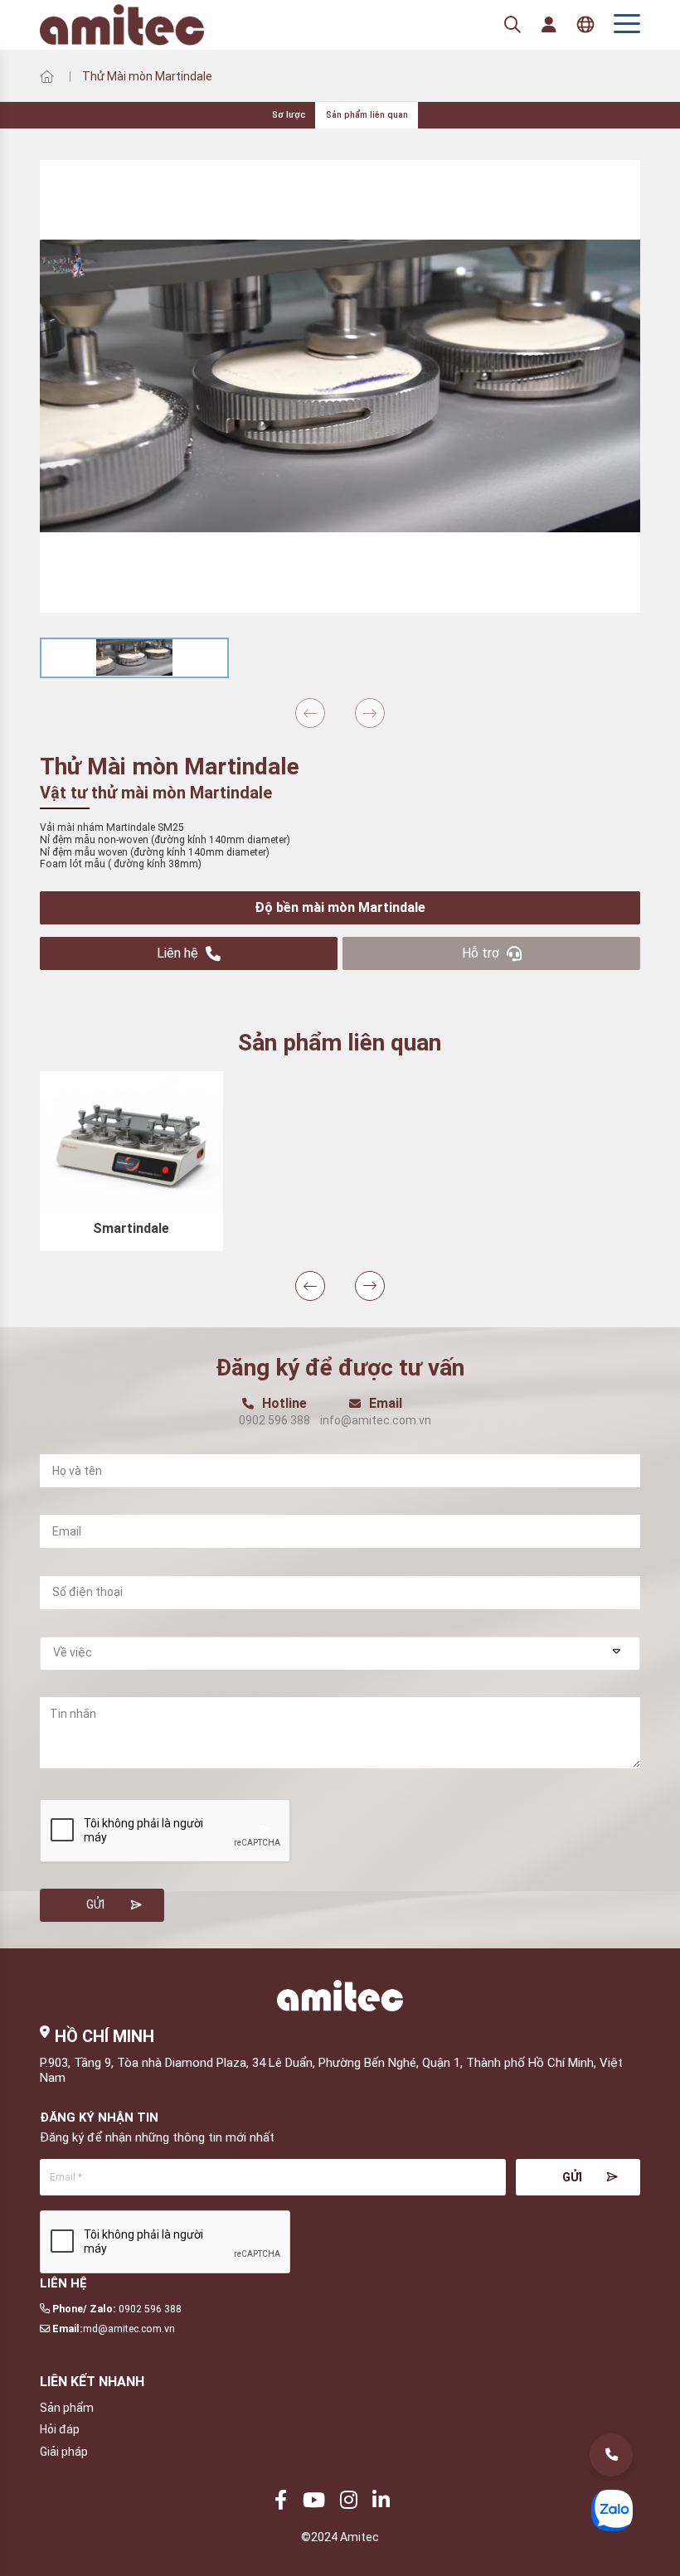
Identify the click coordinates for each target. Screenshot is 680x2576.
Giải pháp (64, 2452)
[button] (310, 713)
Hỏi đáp (60, 2429)
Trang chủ (46, 76)
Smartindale (131, 1228)
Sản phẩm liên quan (367, 115)
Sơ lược (289, 115)
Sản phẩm (67, 2408)
